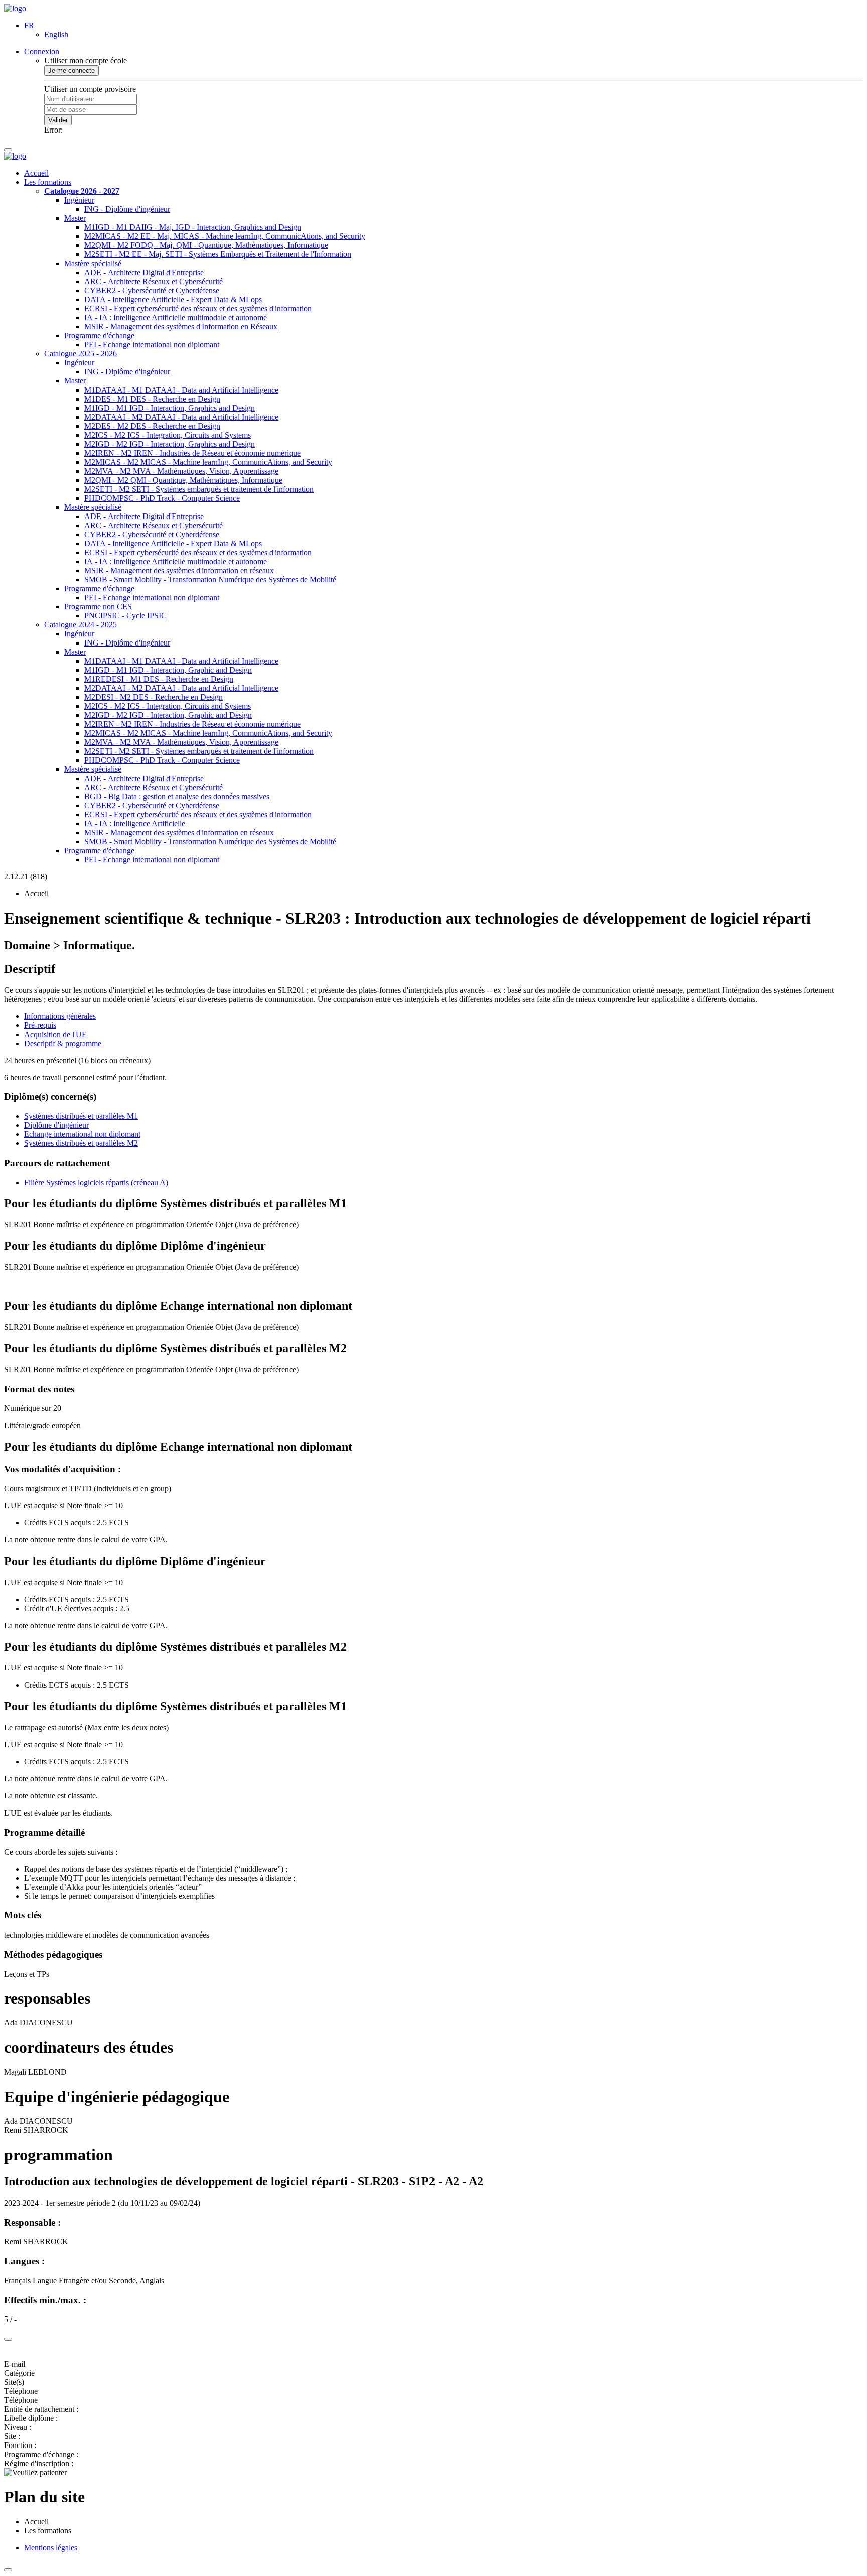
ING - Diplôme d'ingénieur (127, 209)
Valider (58, 120)
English (56, 34)
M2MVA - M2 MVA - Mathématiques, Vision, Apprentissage (181, 471)
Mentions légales (51, 2548)
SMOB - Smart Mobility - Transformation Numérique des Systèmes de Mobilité (210, 579)
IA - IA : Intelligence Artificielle (135, 823)
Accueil (36, 173)
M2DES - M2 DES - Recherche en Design (152, 426)
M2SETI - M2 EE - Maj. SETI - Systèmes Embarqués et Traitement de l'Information (218, 254)
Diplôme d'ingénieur (56, 1125)
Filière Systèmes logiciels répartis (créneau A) (96, 1182)
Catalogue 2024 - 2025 (81, 625)
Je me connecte (71, 71)
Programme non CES (98, 607)
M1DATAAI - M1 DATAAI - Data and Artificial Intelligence (181, 390)
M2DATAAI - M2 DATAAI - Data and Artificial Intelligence (181, 417)
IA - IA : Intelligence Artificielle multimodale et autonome (176, 317)
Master (75, 218)
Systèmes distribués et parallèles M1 (81, 1116)
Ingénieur (79, 200)
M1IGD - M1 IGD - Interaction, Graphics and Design (170, 408)
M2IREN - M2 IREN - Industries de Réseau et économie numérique (192, 453)
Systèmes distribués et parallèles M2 (81, 1143)
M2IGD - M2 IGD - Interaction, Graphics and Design (170, 444)
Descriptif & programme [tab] (63, 1043)
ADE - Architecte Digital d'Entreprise (144, 272)
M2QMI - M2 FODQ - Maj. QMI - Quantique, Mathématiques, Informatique (206, 245)
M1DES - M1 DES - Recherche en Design (152, 399)
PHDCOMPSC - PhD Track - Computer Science (162, 498)
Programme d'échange (99, 336)
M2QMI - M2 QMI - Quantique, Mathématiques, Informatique (183, 480)
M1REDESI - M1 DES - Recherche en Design (159, 679)
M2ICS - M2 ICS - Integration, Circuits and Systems (168, 435)
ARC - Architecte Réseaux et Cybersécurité (154, 281)
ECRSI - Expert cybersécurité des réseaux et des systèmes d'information (198, 308)
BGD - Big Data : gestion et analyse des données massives (177, 796)
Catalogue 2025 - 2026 (81, 354)
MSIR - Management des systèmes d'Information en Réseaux (181, 327)
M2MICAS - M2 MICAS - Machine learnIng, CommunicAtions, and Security (208, 462)
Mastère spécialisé (93, 263)
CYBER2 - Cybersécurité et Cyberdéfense (152, 290)
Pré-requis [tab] (40, 1025)
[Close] (8, 2339)
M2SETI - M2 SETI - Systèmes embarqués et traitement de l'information (199, 489)
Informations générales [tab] (60, 1016)
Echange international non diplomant (82, 1134)
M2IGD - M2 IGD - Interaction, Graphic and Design (168, 715)
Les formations (48, 182)
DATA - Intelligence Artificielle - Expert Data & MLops (173, 299)
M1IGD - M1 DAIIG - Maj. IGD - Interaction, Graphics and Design (193, 227)
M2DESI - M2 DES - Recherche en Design (154, 697)
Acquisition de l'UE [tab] (55, 1034)
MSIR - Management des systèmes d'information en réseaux (179, 570)
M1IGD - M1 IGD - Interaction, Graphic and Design (168, 670)
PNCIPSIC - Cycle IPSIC (125, 616)
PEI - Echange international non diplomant (152, 345)
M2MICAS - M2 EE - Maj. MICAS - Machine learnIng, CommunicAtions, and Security (225, 236)
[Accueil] (15, 8)
